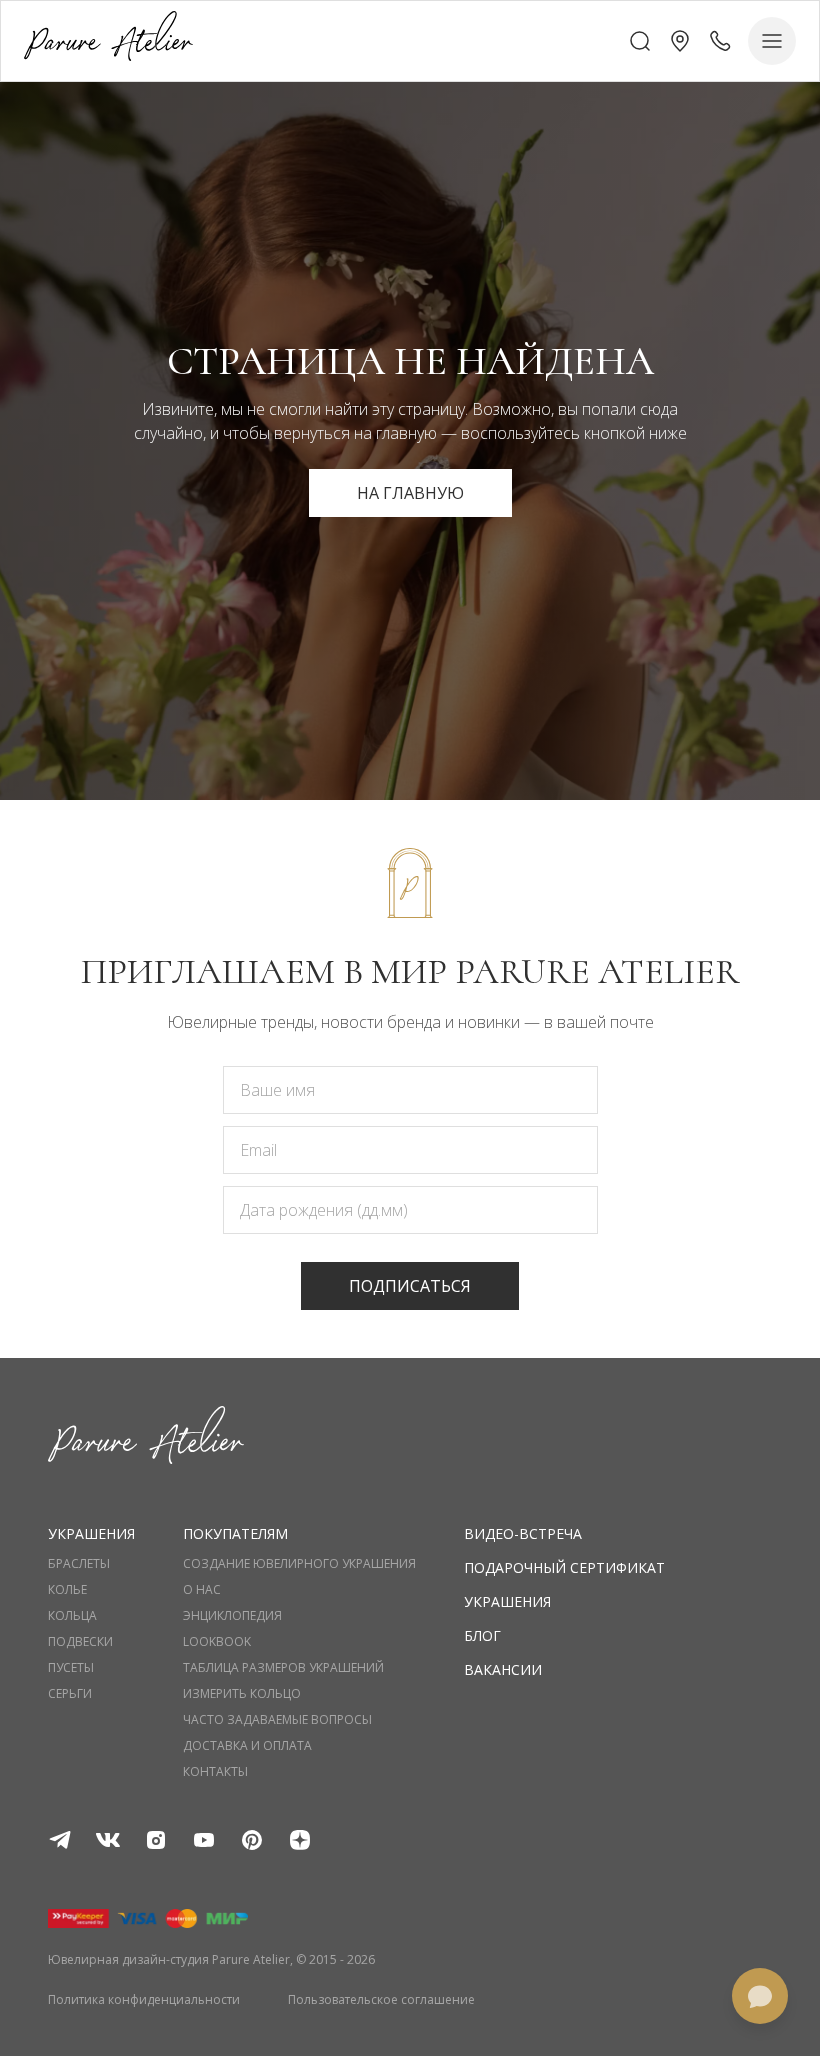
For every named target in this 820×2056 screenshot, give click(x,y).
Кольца (72, 1616)
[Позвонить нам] (720, 41)
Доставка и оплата (247, 1746)
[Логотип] (108, 40)
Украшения (507, 1601)
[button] (680, 41)
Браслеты (79, 1564)
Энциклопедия (232, 1616)
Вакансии (503, 1669)
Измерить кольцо (242, 1694)
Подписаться (410, 1286)
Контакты (215, 1772)
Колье (67, 1590)
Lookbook (217, 1642)
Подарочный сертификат (564, 1567)
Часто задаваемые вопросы (277, 1720)
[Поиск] (640, 41)
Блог (482, 1635)
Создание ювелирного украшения (299, 1564)
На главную (410, 493)
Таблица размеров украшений (283, 1668)
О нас (202, 1590)
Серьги (70, 1694)
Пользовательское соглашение (381, 2000)
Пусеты (71, 1668)
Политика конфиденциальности (144, 2000)
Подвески (80, 1642)
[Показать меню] (772, 41)
